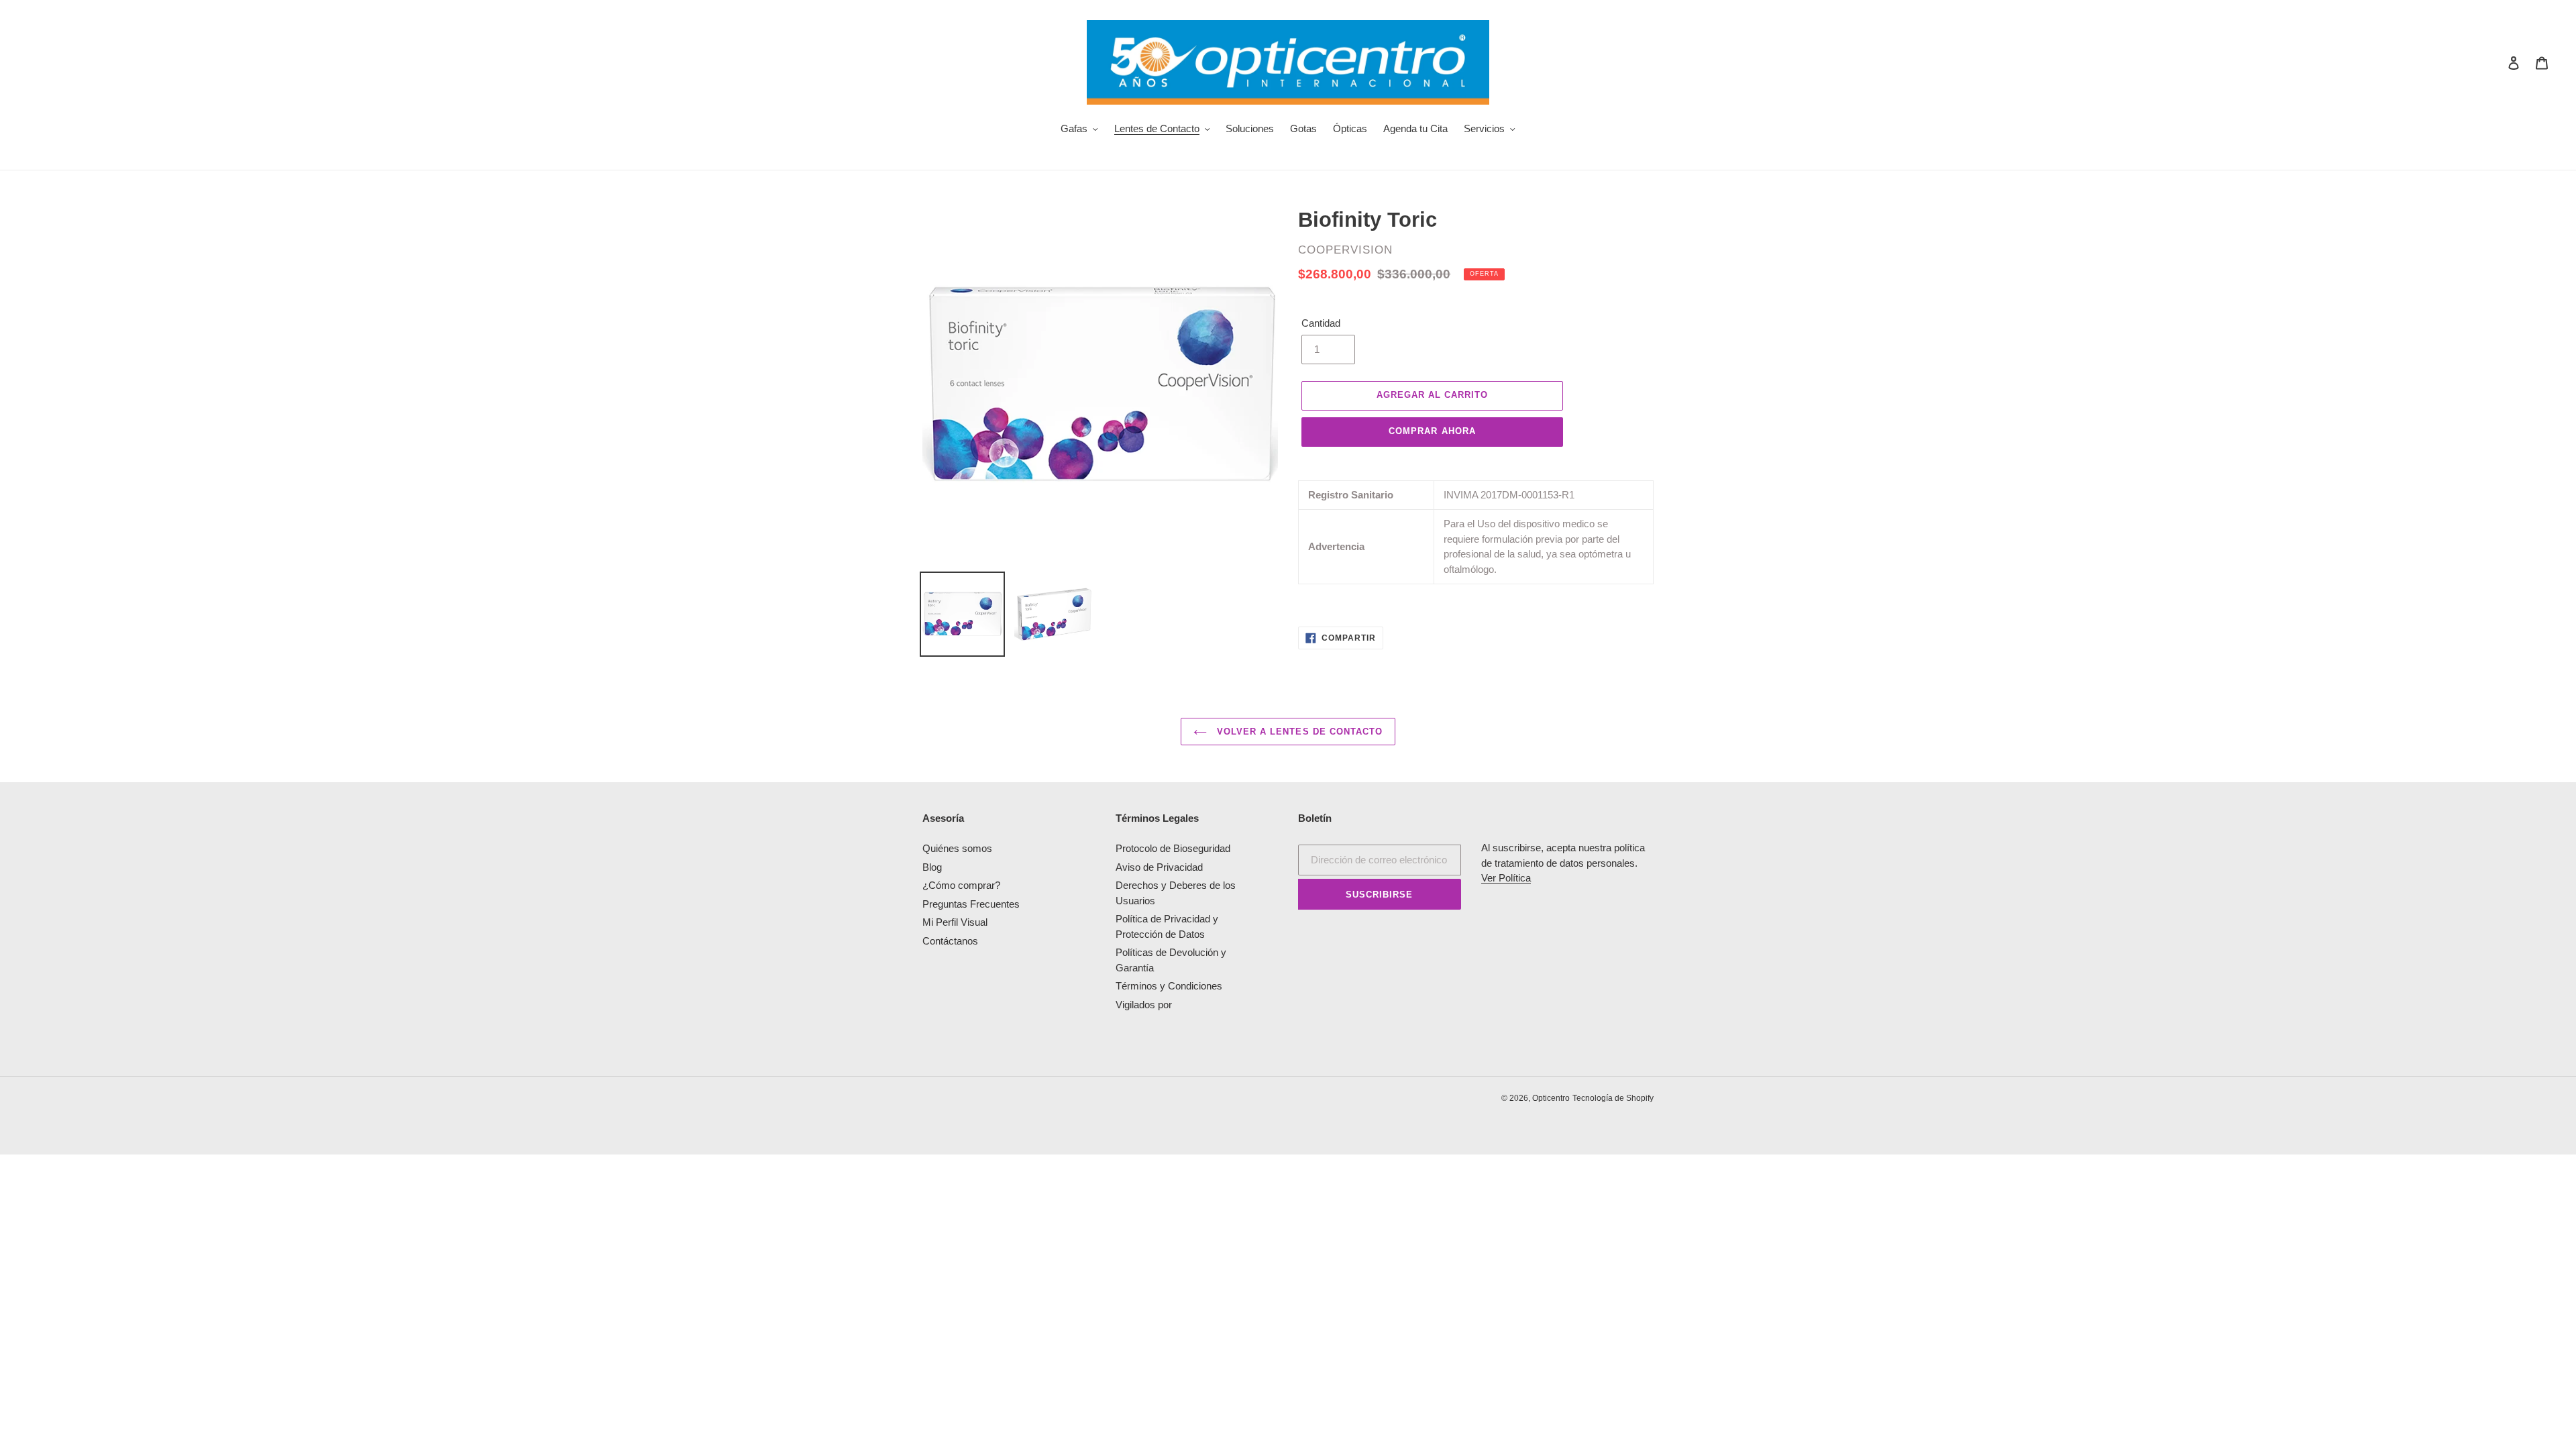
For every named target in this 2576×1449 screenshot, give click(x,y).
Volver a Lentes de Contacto (1298, 732)
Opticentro (1551, 1098)
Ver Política (1506, 878)
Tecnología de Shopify (1613, 1098)
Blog (932, 867)
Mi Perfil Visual (955, 922)
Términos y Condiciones (1169, 986)
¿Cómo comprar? (961, 885)
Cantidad (1321, 323)
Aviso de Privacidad (1159, 867)
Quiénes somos (957, 848)
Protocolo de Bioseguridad (1173, 848)
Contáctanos (950, 941)
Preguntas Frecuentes (971, 904)
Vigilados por (1144, 1005)
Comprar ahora (1432, 431)
